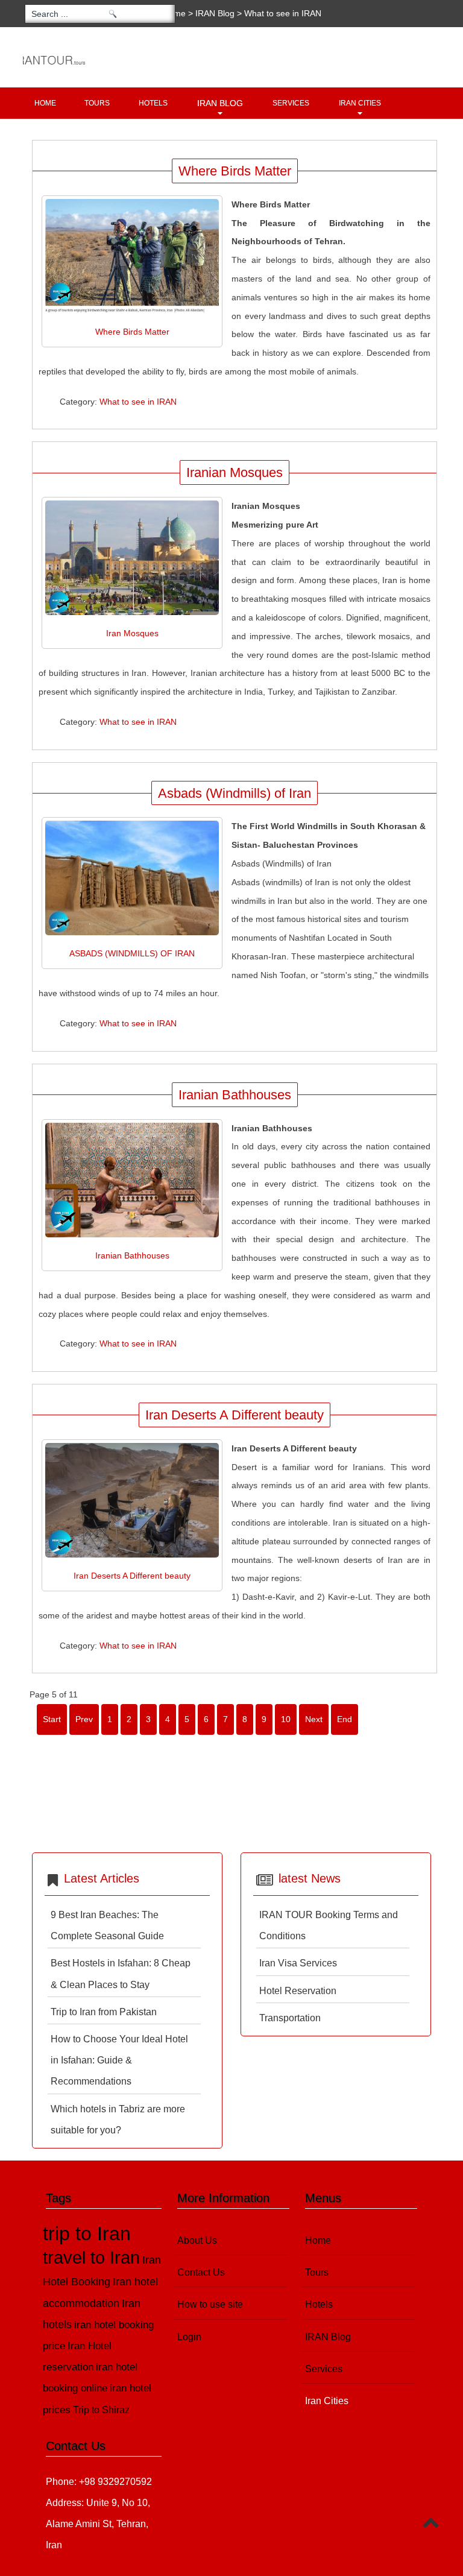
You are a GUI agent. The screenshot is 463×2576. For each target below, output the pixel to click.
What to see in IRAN (138, 402)
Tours (97, 103)
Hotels (153, 103)
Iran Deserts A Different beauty (235, 1415)
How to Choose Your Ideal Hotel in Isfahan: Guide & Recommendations (119, 2060)
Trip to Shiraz (101, 2410)
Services (291, 103)
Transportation (290, 2018)
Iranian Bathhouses (235, 1095)
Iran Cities (360, 103)
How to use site (210, 2304)
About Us (197, 2240)
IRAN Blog (215, 13)
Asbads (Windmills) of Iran (235, 793)
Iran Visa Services (298, 1963)
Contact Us (201, 2272)
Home (45, 103)
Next (314, 1719)
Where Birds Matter (235, 171)
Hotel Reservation (298, 1991)
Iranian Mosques (235, 472)
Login (189, 2337)
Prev (84, 1719)
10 (286, 1719)
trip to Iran (87, 2233)
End (345, 1719)
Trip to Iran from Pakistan (104, 2012)
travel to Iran (91, 2258)
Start (52, 1719)
